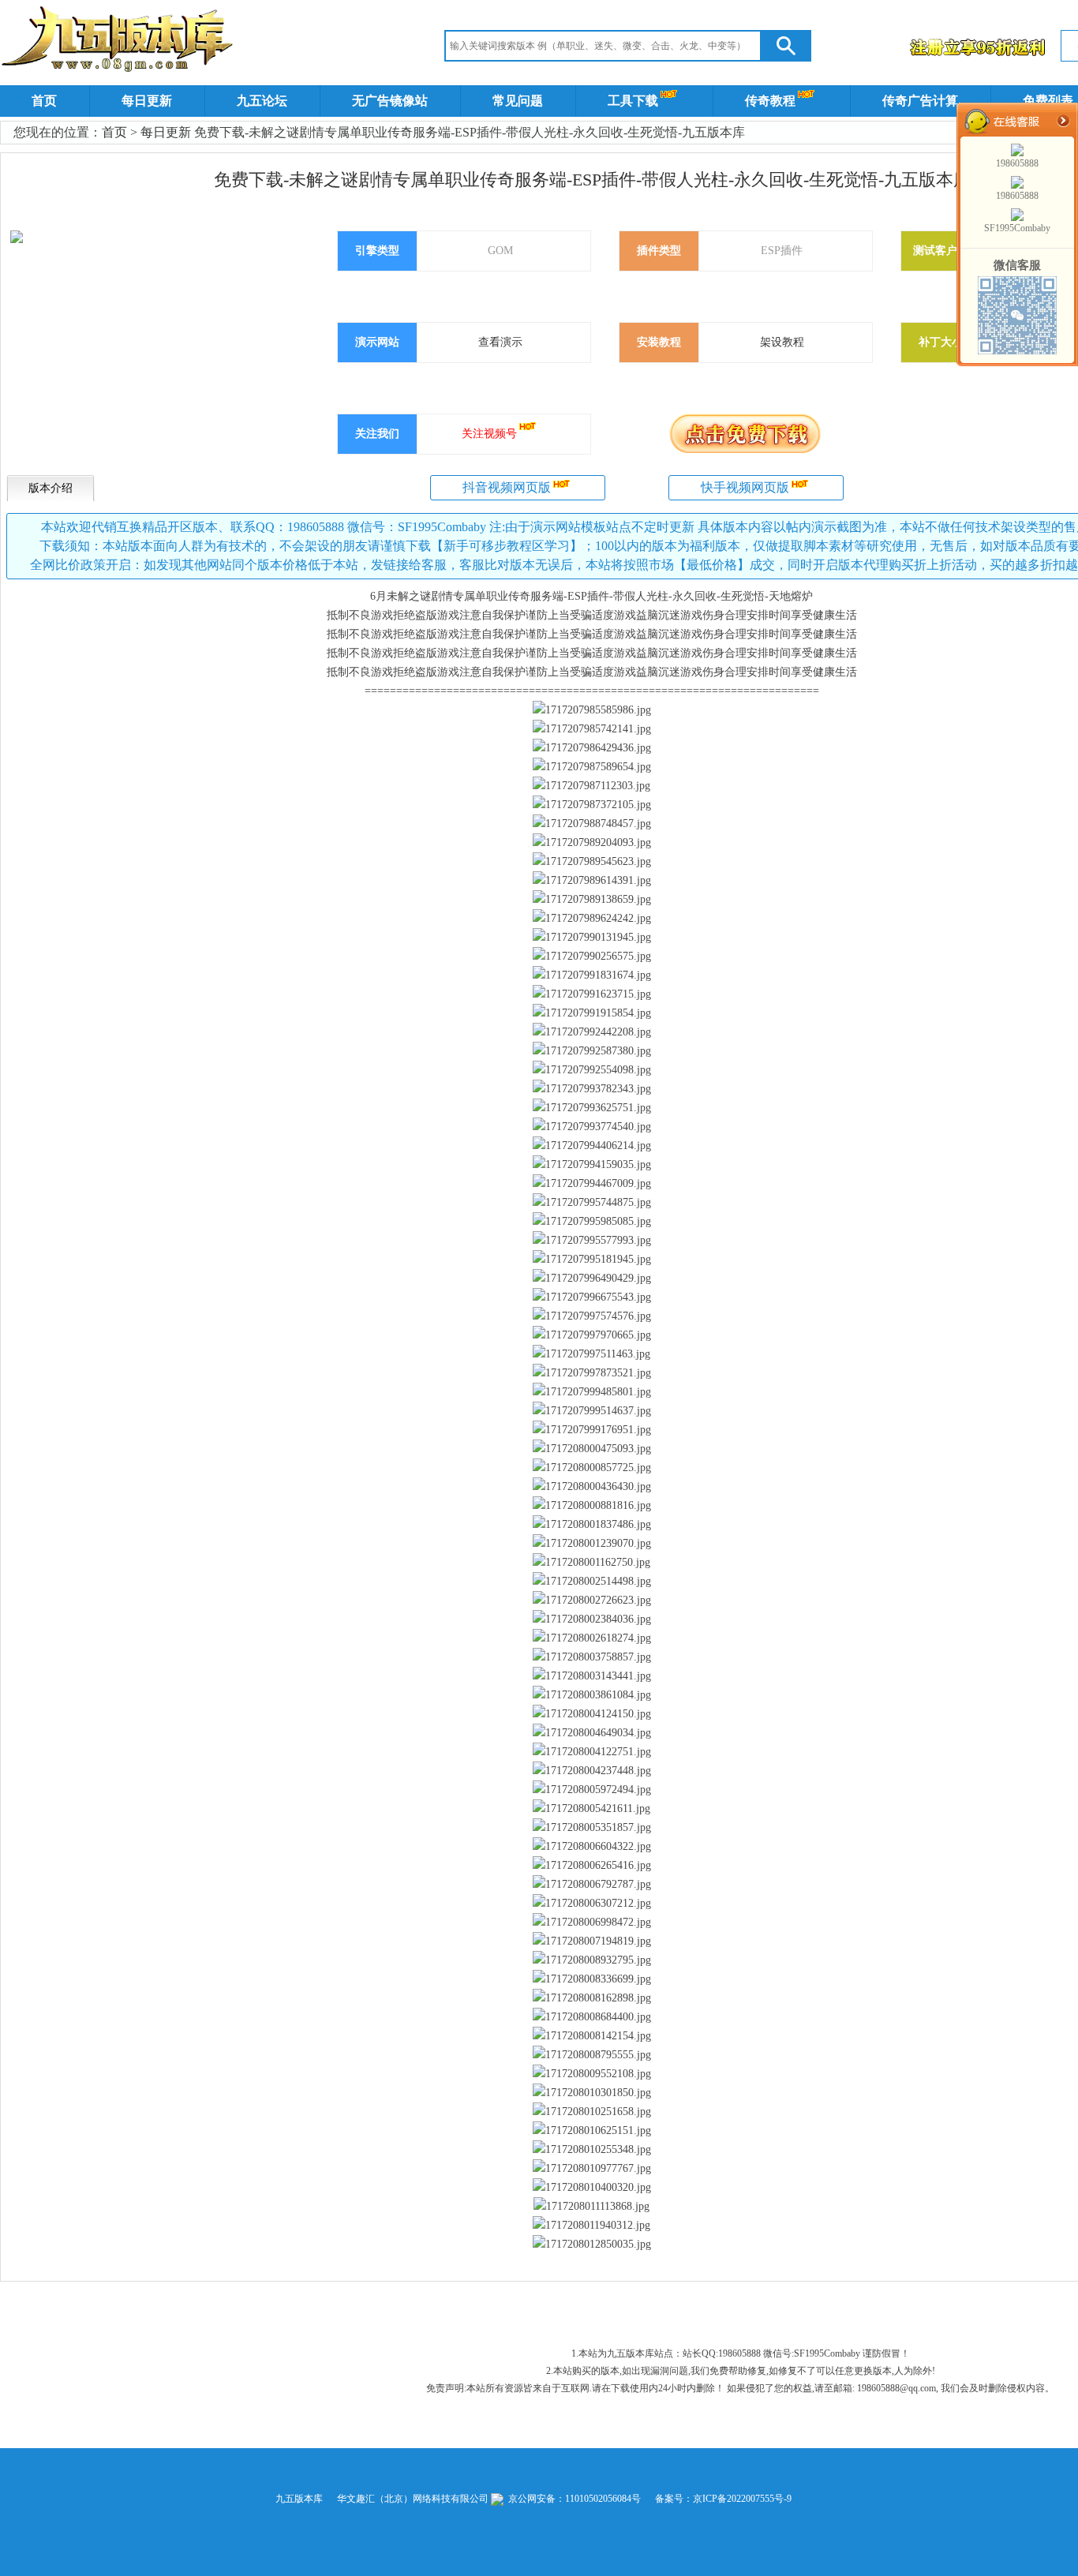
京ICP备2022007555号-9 (742, 2499)
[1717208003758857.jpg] (592, 1657)
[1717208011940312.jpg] (591, 2226)
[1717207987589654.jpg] (592, 767)
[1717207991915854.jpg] (592, 1013)
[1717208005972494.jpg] (592, 1790)
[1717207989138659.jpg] (592, 900)
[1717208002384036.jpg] (592, 1619)
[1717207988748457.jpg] (592, 824)
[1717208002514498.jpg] (592, 1582)
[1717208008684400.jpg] (592, 2017)
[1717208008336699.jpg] (592, 1979)
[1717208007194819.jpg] (592, 1941)
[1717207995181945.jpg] (592, 1260)
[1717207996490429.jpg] (592, 1279)
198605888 (1017, 163)
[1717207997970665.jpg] (592, 1335)
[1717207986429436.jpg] (592, 748)
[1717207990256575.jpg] (592, 957)
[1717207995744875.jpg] (592, 1203)
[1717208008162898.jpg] (592, 1998)
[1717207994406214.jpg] (592, 1146)
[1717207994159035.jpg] (592, 1165)
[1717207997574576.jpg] (592, 1316)
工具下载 (633, 101)
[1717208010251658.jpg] (592, 2112)
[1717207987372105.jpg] (592, 805)
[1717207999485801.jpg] (592, 1392)
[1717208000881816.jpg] (592, 1506)
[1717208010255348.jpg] (592, 2150)
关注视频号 (489, 434)
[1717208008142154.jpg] (592, 2036)
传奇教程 (770, 101)
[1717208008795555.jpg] (592, 2055)
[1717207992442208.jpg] (592, 1032)
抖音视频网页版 (507, 487)
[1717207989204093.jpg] (592, 843)
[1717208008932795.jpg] (592, 1960)
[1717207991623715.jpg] (592, 994)
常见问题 (518, 101)
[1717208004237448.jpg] (592, 1771)
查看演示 (500, 342)
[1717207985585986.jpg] (592, 710)
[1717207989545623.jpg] (592, 862)
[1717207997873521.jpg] (592, 1373)
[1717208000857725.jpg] (592, 1468)
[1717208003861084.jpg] (592, 1695)
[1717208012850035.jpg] (592, 2245)
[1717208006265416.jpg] (592, 1866)
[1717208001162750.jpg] (591, 1563)
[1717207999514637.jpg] (592, 1411)
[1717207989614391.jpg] (592, 881)
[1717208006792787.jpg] (592, 1885)
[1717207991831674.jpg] (592, 975)
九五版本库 (299, 2499)
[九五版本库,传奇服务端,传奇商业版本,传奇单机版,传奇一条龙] (120, 42)
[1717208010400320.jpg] (592, 2188)
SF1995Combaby (1017, 228)
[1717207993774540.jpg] (592, 1127)
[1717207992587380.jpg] (592, 1051)
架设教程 (782, 342)
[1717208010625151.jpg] (592, 2131)
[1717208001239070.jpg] (592, 1544)
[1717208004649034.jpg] (592, 1733)
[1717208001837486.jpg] (592, 1525)
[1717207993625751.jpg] (592, 1108)
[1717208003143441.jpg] (592, 1676)
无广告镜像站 (390, 101)
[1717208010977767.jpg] (592, 2169)
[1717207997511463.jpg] (591, 1354)
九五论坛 (262, 101)
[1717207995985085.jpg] (592, 1222)
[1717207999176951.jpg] (592, 1430)
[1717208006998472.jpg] (592, 1923)
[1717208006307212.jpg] (592, 1904)
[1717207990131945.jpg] (592, 938)
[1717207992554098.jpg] (592, 1070)
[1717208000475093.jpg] (592, 1449)
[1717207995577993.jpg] (592, 1241)
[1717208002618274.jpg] (592, 1638)
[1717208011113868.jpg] (591, 2207)
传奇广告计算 (920, 101)
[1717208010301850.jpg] (592, 2093)
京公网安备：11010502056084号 (573, 2499)
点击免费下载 (745, 433)
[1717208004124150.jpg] (592, 1714)
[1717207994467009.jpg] (592, 1184)
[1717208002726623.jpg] (592, 1601)
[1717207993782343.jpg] (592, 1089)
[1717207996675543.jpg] (592, 1297)
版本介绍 (51, 488)
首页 (44, 101)
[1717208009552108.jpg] (592, 2074)
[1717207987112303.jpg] (591, 786)
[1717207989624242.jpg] (592, 919)
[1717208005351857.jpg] (592, 1828)
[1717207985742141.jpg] (592, 729)
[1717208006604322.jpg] (592, 1847)
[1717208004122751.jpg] (592, 1752)
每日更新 (147, 101)
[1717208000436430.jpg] (592, 1487)
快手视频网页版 (745, 487)
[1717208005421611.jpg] (591, 1809)
